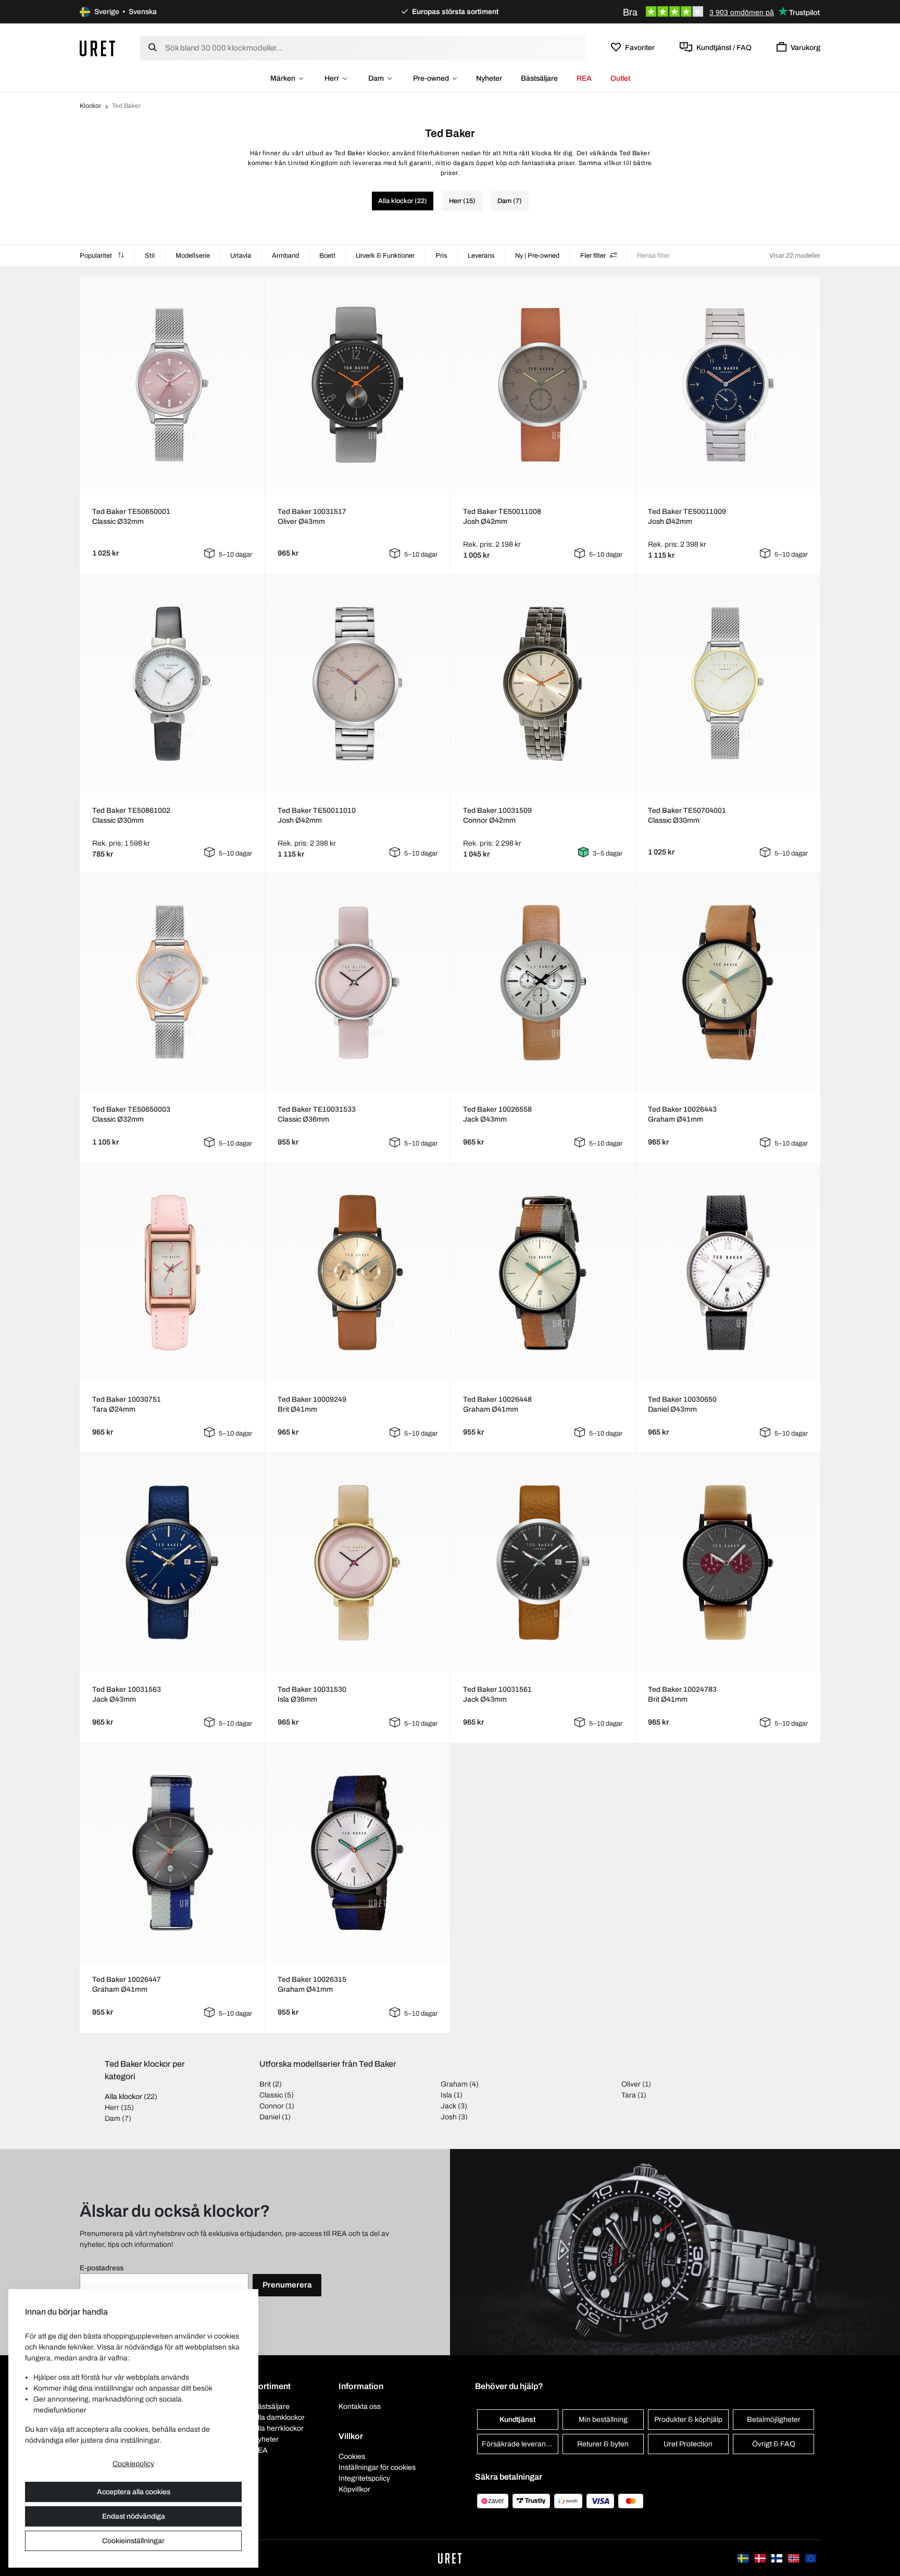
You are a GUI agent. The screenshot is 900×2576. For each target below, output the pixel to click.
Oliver (631, 2084)
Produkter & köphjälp (688, 2420)
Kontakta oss (360, 2407)
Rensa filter (653, 256)
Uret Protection (688, 2444)
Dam (376, 78)
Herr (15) (462, 201)
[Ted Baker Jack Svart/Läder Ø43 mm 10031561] (543, 1563)
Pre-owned (431, 78)
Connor (272, 2106)
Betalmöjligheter (774, 2420)
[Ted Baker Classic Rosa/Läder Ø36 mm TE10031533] (357, 983)
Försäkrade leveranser (519, 2444)
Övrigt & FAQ (774, 2444)
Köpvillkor (354, 2489)
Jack (448, 2106)
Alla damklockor (279, 2417)
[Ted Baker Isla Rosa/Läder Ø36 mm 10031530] (357, 1563)
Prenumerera (287, 2285)
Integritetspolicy (364, 2478)
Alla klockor (123, 2097)
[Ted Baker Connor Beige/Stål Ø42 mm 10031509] (543, 684)
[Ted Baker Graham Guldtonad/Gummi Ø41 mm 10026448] (543, 1273)
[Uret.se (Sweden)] (744, 2558)
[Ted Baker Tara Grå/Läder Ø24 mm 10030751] (172, 1273)
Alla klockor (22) (403, 201)
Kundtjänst (517, 2420)
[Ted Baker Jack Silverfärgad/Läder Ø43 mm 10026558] (543, 983)
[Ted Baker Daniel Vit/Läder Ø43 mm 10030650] (728, 1273)
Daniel (270, 2117)
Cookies (352, 2456)
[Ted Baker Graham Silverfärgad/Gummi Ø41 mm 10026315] (357, 1853)
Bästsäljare (539, 78)
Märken (283, 78)
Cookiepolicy (133, 2464)
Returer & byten (603, 2444)
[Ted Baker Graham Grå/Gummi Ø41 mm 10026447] (172, 1853)
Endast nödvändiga (134, 2516)
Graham (454, 2084)
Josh (449, 2117)
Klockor (90, 106)
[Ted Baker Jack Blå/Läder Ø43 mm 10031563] (172, 1563)
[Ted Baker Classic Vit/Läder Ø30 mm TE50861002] (172, 684)
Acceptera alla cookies (134, 2492)
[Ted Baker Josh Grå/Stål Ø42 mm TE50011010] (357, 684)
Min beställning (603, 2420)
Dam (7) (510, 201)
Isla (446, 2095)
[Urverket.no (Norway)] (794, 2558)
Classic (271, 2095)
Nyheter (489, 78)
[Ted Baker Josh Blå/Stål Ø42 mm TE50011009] (728, 385)
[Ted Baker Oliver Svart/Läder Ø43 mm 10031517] (357, 385)
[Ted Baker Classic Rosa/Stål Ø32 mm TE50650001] (172, 385)
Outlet (620, 78)
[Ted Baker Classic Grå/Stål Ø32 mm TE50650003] (172, 983)
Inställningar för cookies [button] (377, 2467)
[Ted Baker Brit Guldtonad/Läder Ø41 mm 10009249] (357, 1273)
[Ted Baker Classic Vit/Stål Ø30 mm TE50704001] (728, 684)
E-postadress (102, 2268)
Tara (629, 2095)
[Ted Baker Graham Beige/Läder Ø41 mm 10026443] (728, 983)
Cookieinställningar (133, 2541)
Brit (265, 2084)
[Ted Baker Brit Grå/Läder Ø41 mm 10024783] (728, 1563)
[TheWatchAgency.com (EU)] (811, 2558)
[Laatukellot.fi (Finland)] (778, 2558)
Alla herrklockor (278, 2428)
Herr (332, 78)
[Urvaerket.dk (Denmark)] (761, 2558)
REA (584, 78)
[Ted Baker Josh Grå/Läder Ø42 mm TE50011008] (543, 385)
